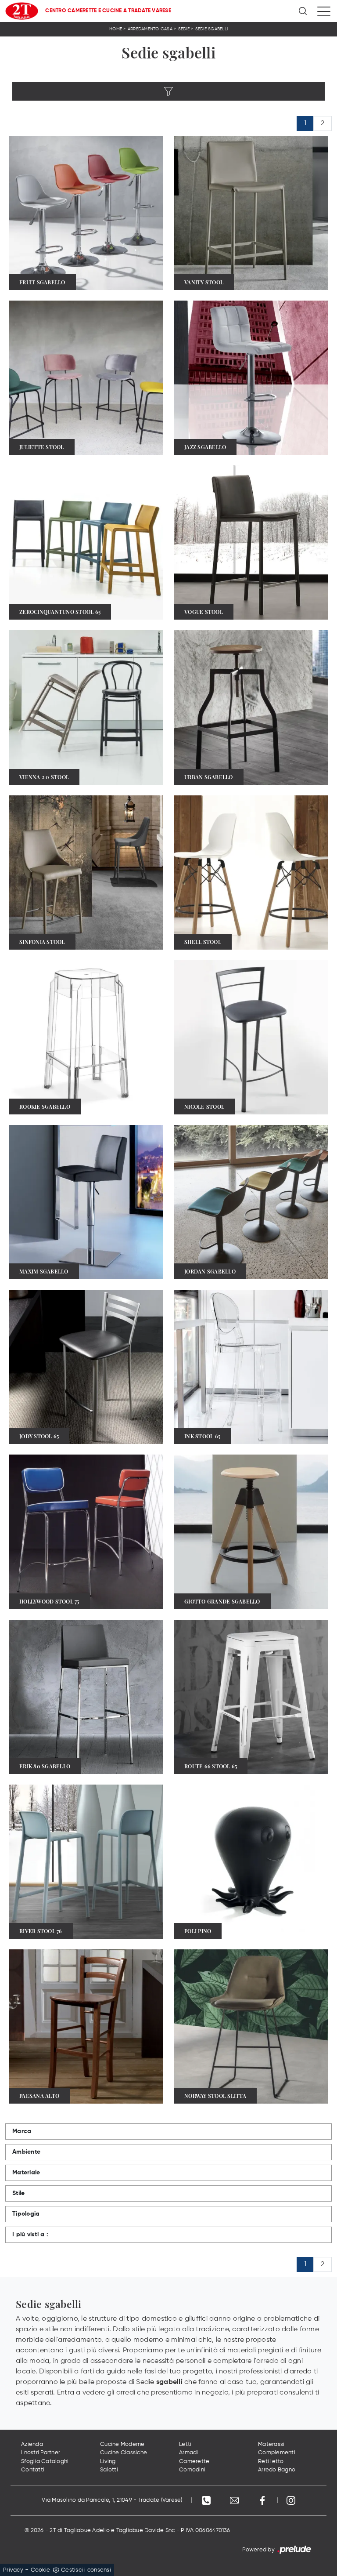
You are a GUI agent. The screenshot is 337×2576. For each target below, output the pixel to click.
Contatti (33, 2470)
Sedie (184, 29)
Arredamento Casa (150, 29)
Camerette (194, 2462)
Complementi (277, 2453)
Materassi (271, 2444)
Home (116, 29)
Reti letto (271, 2462)
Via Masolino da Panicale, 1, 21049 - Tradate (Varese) (112, 2500)
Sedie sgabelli (212, 29)
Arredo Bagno (277, 2470)
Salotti (109, 2470)
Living (108, 2462)
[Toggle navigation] (324, 11)
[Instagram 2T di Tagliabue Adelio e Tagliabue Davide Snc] (291, 2500)
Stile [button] (18, 2193)
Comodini (192, 2470)
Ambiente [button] (26, 2152)
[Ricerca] (303, 11)
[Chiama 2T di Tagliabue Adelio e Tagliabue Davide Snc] (207, 2500)
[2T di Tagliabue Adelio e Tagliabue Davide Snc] (22, 11)
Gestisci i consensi (86, 2570)
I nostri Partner (41, 2453)
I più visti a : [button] (30, 2235)
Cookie (41, 2570)
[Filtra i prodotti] (168, 91)
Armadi (189, 2453)
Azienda (32, 2444)
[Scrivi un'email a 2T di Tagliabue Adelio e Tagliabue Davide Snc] (235, 2500)
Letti (185, 2444)
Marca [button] (22, 2131)
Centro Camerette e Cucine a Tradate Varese (108, 11)
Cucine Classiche (124, 2453)
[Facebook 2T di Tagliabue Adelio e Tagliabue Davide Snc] (263, 2500)
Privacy (13, 2570)
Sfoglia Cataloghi (45, 2462)
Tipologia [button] (26, 2214)
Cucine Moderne (122, 2444)
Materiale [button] (26, 2173)
